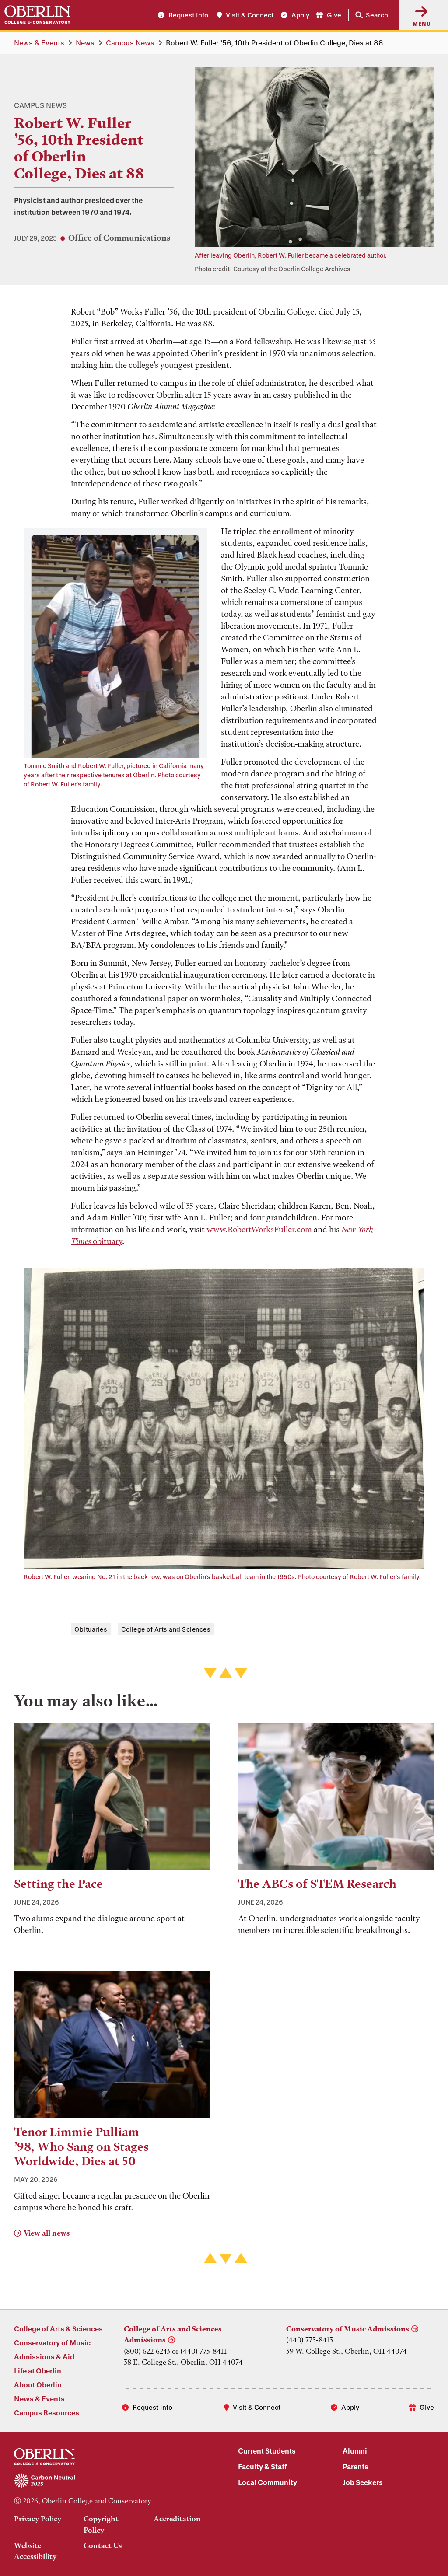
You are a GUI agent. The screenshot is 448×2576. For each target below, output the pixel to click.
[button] (370, 15)
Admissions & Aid (44, 2357)
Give (334, 15)
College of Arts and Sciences (166, 1629)
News (85, 43)
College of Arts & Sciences (58, 2329)
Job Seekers (363, 2482)
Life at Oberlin (38, 2371)
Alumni (355, 2451)
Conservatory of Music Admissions (348, 2329)
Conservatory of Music (52, 2343)
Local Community (268, 2482)
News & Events (39, 43)
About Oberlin (38, 2385)
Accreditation (177, 2519)
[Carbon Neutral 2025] (112, 2481)
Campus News (130, 43)
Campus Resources (47, 2413)
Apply (300, 15)
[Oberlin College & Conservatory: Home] (37, 15)
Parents (355, 2466)
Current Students (267, 2451)
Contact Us (103, 2545)
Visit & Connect (250, 15)
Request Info (188, 15)
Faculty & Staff (262, 2466)
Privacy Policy (38, 2519)
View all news (47, 2233)
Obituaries (91, 1629)
